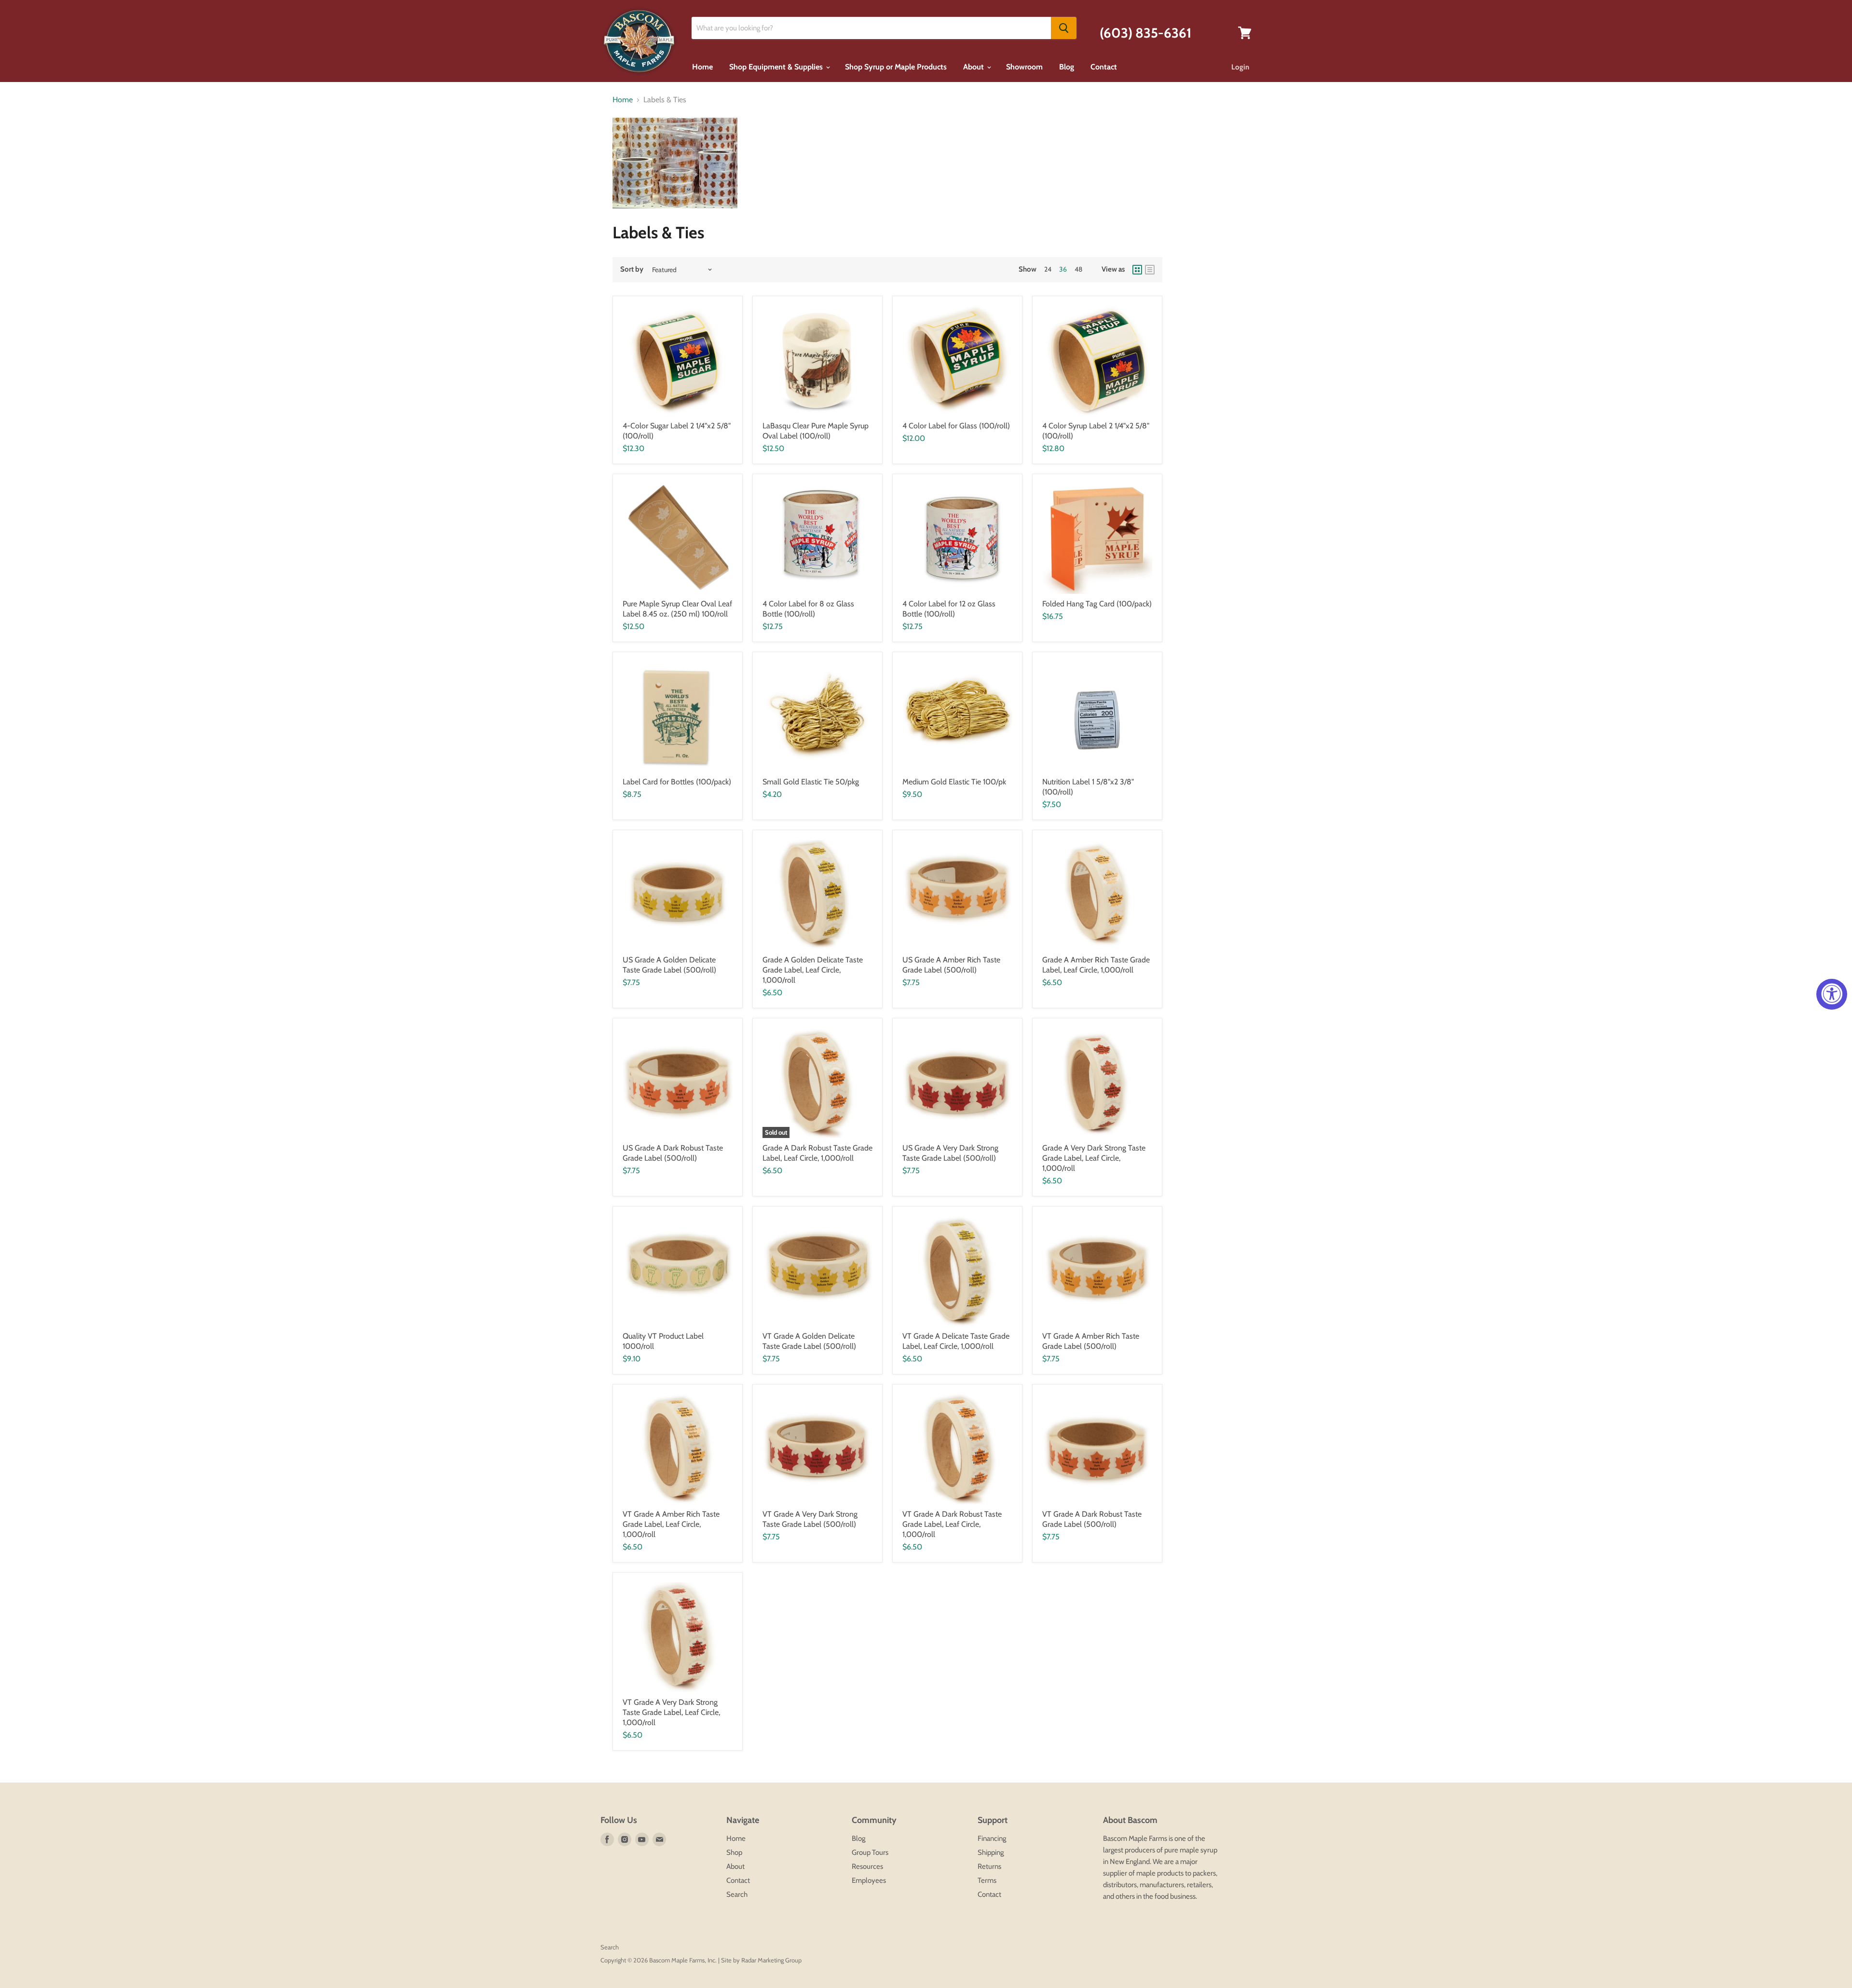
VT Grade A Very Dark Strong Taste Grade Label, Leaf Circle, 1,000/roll (671, 1712)
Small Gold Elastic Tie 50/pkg (811, 782)
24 (1048, 269)
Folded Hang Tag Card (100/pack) (1097, 604)
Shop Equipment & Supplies (777, 67)
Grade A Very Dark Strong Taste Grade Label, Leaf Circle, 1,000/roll (1094, 1158)
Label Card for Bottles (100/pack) (677, 782)
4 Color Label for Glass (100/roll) (956, 426)
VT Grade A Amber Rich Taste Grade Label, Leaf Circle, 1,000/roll (671, 1524)
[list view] (1150, 270)
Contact (1104, 67)
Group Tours (870, 1852)
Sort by (632, 269)
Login (1240, 67)
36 (1063, 269)
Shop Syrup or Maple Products (896, 67)
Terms (987, 1880)
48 (1078, 269)
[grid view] (1137, 270)
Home (702, 67)
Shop (734, 1852)
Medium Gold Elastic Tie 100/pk (954, 782)
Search (737, 1894)
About (974, 67)
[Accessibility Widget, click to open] (1832, 994)
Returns (989, 1866)
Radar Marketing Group (771, 1960)
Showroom (1024, 67)
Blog (1067, 67)
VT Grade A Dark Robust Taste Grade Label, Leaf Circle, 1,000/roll (952, 1524)
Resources (867, 1866)
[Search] (1064, 28)
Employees (869, 1880)
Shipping (991, 1852)
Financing (992, 1838)
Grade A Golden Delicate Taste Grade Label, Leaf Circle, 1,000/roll (813, 970)
